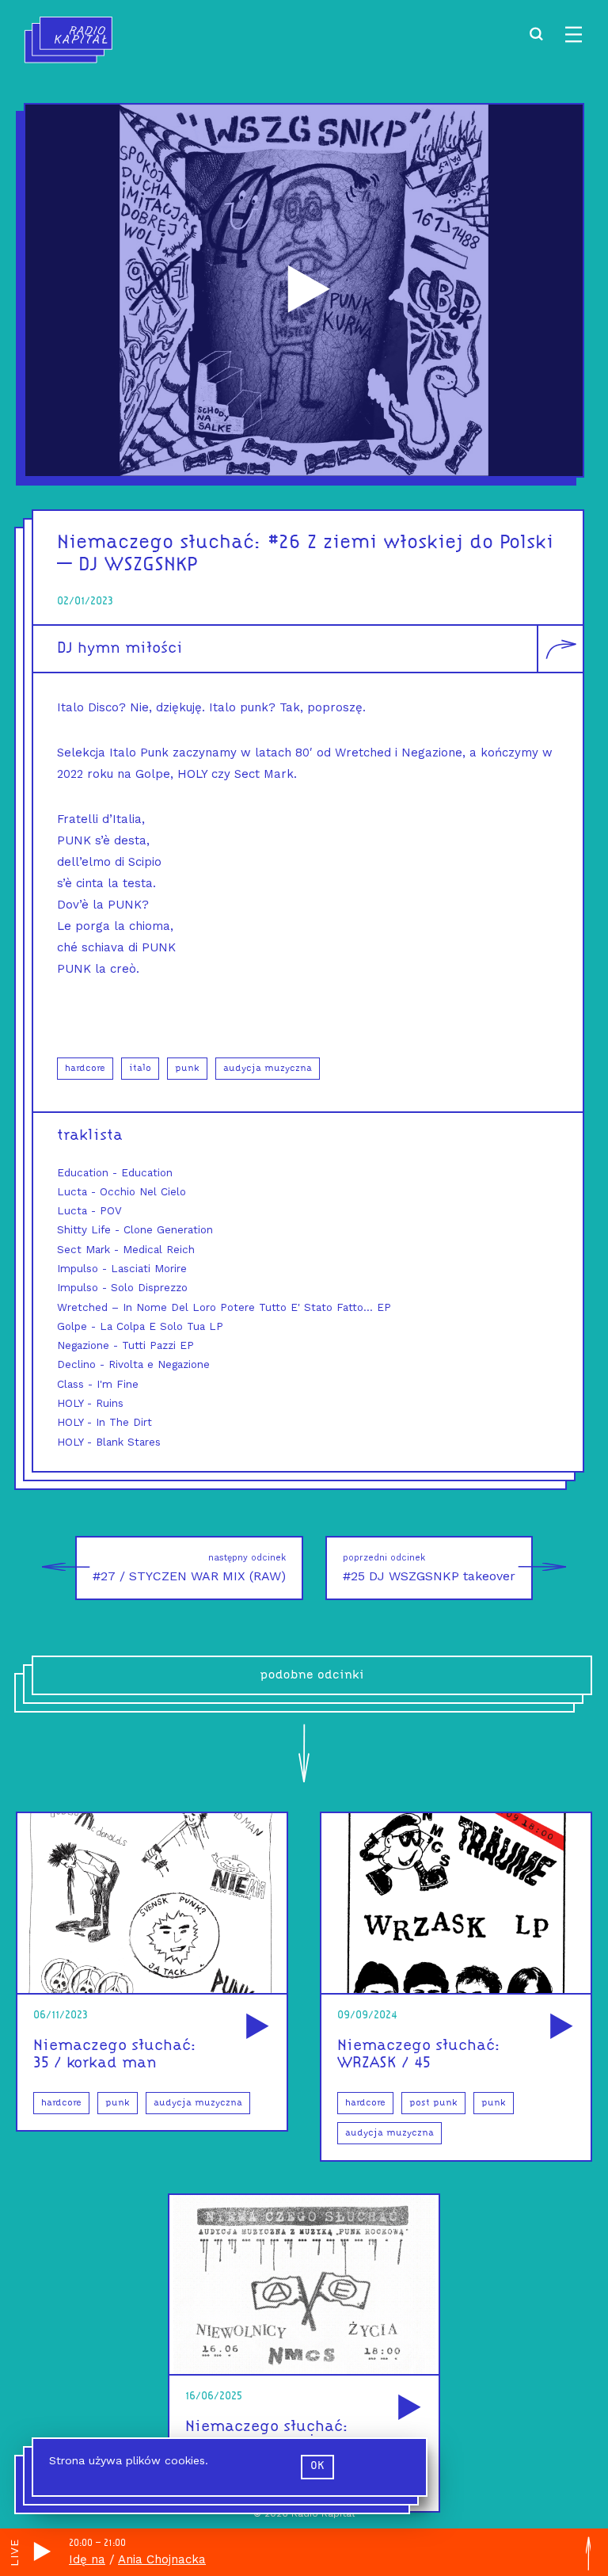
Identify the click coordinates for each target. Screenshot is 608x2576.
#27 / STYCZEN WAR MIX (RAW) (189, 1568)
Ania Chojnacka (162, 2559)
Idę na (87, 2559)
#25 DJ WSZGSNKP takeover (429, 1568)
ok (317, 2466)
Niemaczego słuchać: (160, 543)
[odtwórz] (255, 2027)
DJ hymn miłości (120, 649)
